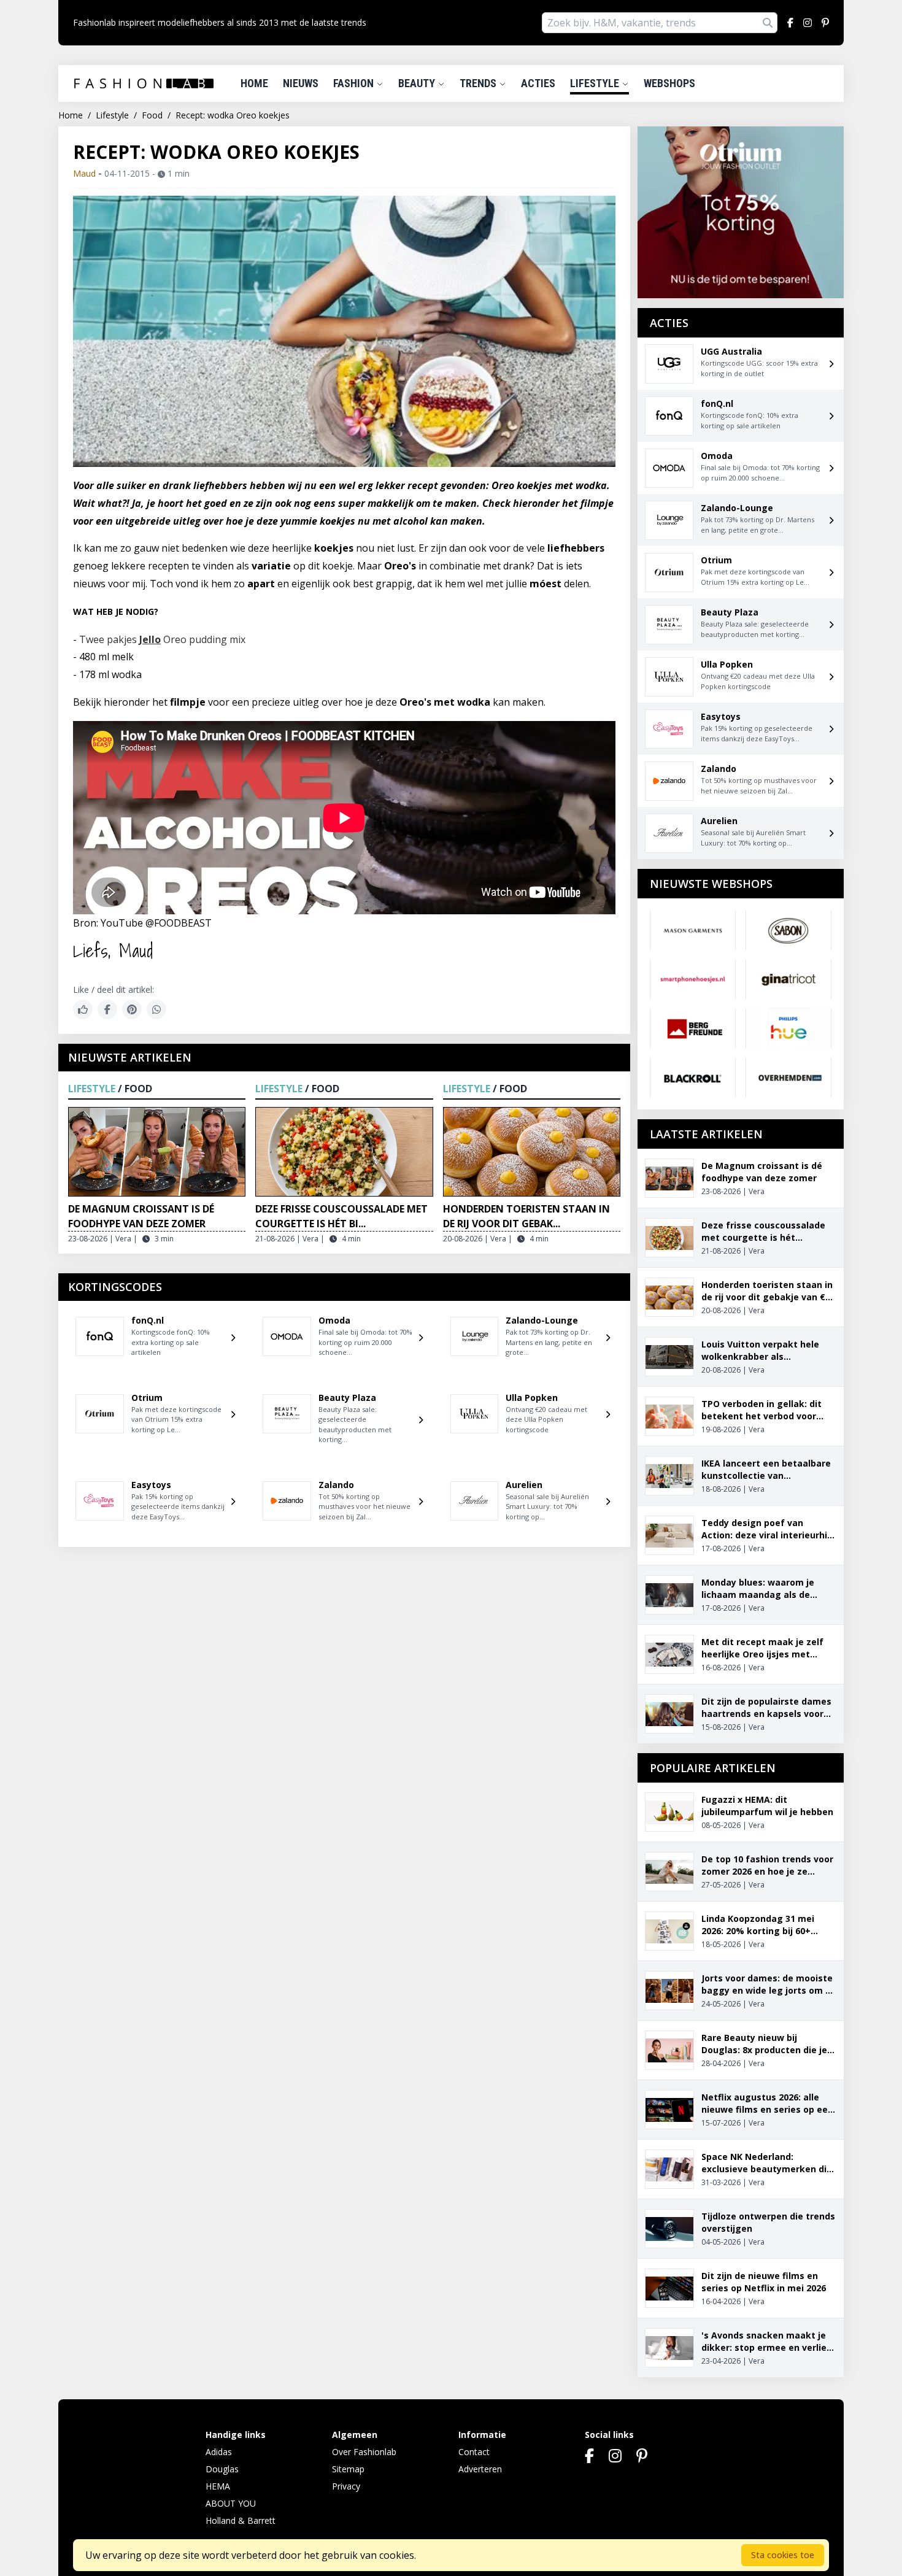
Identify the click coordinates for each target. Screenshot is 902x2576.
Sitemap (348, 2469)
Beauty (418, 83)
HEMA (218, 2486)
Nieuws (301, 83)
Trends (479, 83)
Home (254, 83)
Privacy (346, 2486)
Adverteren (480, 2469)
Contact (474, 2452)
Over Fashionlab (364, 2452)
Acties (538, 83)
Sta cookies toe (783, 2555)
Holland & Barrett (241, 2520)
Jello (150, 639)
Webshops (669, 83)
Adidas (219, 2452)
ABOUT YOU (231, 2503)
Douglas (222, 2469)
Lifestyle (596, 83)
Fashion (355, 83)
